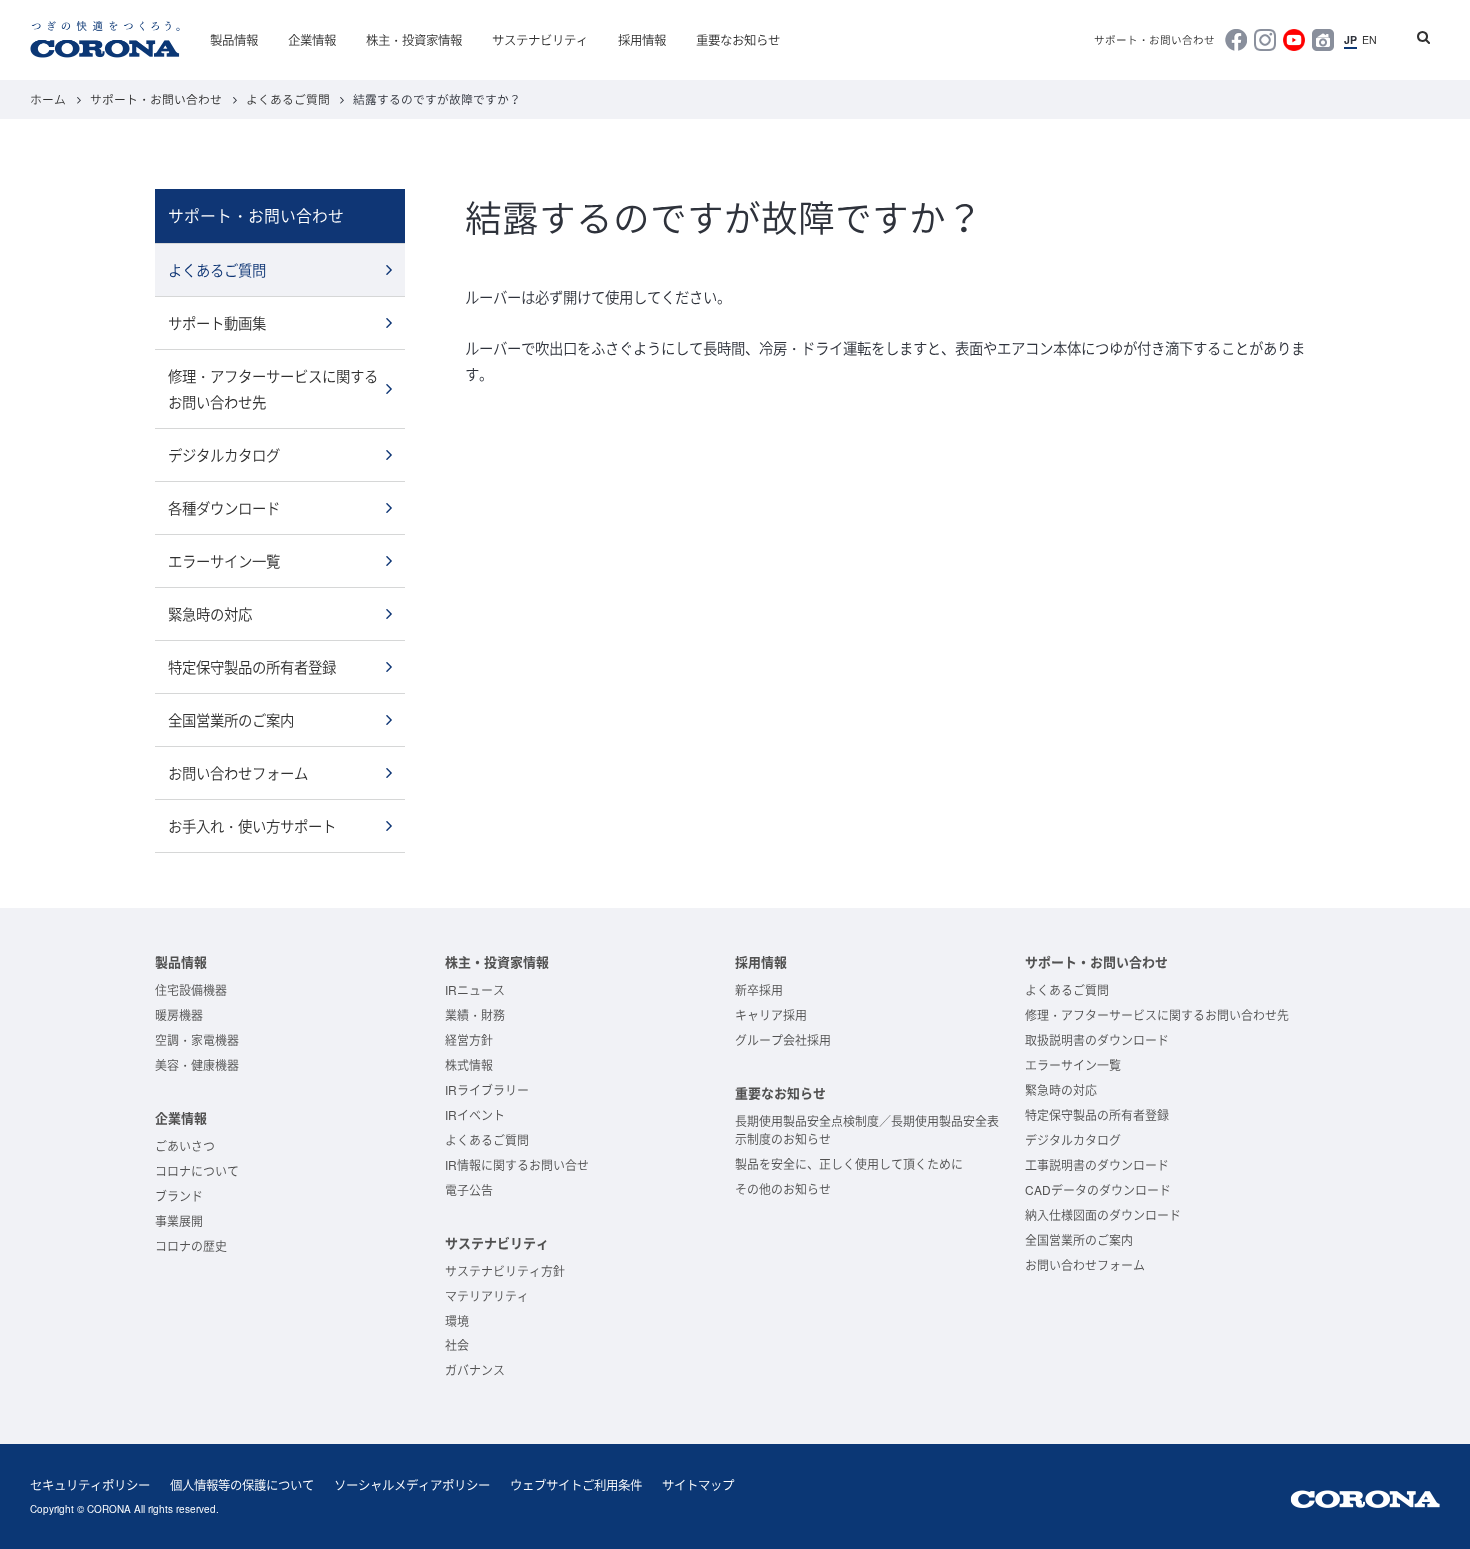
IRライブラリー (487, 1089)
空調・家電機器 (197, 1039)
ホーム (48, 98)
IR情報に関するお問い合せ (517, 1164)
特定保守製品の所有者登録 (252, 666)
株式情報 (469, 1064)
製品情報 (234, 40)
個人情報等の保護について (242, 1485)
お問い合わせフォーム (238, 772)
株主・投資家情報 (414, 40)
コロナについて (197, 1170)
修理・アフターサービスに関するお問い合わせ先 (273, 388)
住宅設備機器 (191, 989)
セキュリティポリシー (90, 1485)
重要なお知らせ (738, 40)
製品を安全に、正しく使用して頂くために (849, 1163)
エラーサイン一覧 (224, 560)
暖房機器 (179, 1014)
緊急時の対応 (210, 613)
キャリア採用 (771, 1014)
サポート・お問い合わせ (1154, 40)
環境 (457, 1320)
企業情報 (312, 40)
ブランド (179, 1195)
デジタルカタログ (224, 454)
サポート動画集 (217, 322)
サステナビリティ (540, 40)
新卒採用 (759, 989)
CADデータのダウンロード (1098, 1189)
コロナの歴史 (191, 1245)
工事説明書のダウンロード (1097, 1164)
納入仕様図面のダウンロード (1103, 1214)
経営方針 (469, 1039)
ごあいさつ (185, 1145)
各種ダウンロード (224, 507)
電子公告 (469, 1189)
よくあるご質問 (288, 98)
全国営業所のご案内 (231, 719)
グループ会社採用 (783, 1039)
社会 (457, 1344)
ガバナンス (475, 1369)
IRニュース (475, 989)
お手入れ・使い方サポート (252, 825)
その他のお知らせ (783, 1188)
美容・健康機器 (197, 1064)
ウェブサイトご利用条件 (576, 1485)
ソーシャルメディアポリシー (412, 1485)
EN (1369, 40)
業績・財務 (475, 1014)
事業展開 (179, 1220)
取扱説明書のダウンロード (1097, 1039)
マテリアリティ (487, 1295)
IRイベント (475, 1114)
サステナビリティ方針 (505, 1270)
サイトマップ (698, 1485)
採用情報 (642, 40)
